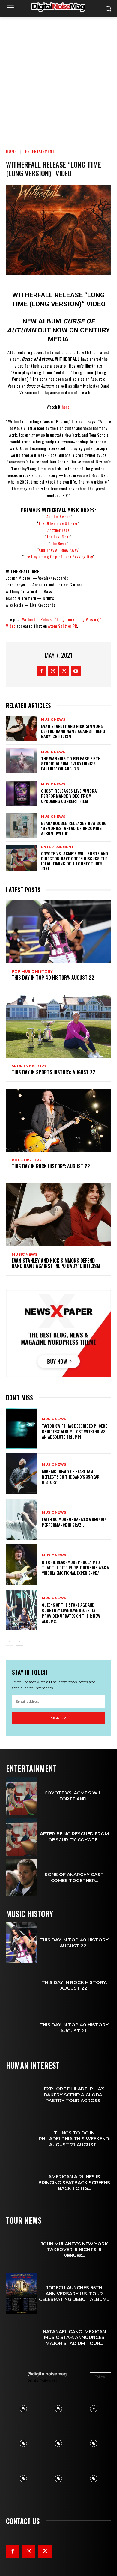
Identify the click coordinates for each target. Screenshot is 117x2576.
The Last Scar (58, 536)
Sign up (58, 1718)
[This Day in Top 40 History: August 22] (58, 932)
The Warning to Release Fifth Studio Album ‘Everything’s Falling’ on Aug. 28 (71, 763)
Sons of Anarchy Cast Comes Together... (74, 1877)
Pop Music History (32, 972)
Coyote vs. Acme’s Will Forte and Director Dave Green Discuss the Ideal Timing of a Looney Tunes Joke (75, 861)
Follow (100, 2377)
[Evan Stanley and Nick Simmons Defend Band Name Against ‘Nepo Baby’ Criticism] (22, 728)
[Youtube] (76, 671)
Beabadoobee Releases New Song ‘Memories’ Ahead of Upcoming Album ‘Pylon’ (74, 828)
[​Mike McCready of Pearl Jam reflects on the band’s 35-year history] (22, 1474)
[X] (64, 671)
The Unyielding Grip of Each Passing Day (58, 557)
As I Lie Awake (58, 516)
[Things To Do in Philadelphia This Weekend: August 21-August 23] (22, 2139)
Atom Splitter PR (63, 626)
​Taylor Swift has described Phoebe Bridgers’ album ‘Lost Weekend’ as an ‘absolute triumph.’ (75, 1431)
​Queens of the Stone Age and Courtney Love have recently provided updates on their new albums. (71, 1613)
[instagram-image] (24, 2409)
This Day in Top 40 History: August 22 (54, 978)
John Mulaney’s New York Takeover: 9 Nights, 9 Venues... (74, 2250)
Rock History (27, 1160)
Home (11, 151)
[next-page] (19, 1642)
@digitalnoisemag (47, 2374)
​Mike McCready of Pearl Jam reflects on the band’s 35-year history (71, 1477)
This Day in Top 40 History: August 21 (74, 2028)
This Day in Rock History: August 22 (51, 1166)
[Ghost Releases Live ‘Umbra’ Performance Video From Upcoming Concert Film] (22, 793)
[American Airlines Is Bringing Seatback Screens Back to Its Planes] (22, 2183)
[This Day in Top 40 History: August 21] (22, 2028)
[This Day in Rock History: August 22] (58, 1120)
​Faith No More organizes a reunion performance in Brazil (74, 1522)
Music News (53, 720)
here (66, 407)
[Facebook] (42, 671)
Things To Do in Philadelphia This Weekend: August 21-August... (74, 2139)
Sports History (29, 1066)
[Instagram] (53, 671)
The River (59, 543)
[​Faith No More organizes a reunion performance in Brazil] (22, 1519)
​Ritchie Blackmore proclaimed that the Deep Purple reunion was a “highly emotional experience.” (75, 1567)
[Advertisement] (58, 78)
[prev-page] (10, 1642)
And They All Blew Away (58, 550)
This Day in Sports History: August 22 (54, 1072)
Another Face (58, 530)
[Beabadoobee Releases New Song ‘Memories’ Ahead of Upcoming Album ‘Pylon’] (22, 826)
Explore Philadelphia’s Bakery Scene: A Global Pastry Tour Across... (74, 2095)
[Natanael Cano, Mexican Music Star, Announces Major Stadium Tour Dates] (22, 2338)
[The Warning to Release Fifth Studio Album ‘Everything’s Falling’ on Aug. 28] (22, 761)
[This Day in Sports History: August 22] (58, 1026)
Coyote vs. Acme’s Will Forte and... (74, 1796)
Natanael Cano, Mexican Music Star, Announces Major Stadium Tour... (74, 2337)
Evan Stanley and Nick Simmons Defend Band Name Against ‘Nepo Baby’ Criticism (73, 731)
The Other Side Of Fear (58, 523)
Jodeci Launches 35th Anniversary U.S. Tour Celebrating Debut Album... (74, 2293)
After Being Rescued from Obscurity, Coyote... (74, 1837)
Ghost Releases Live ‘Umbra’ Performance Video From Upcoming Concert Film (69, 796)
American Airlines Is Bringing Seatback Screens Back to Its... (74, 2182)
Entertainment (40, 151)
